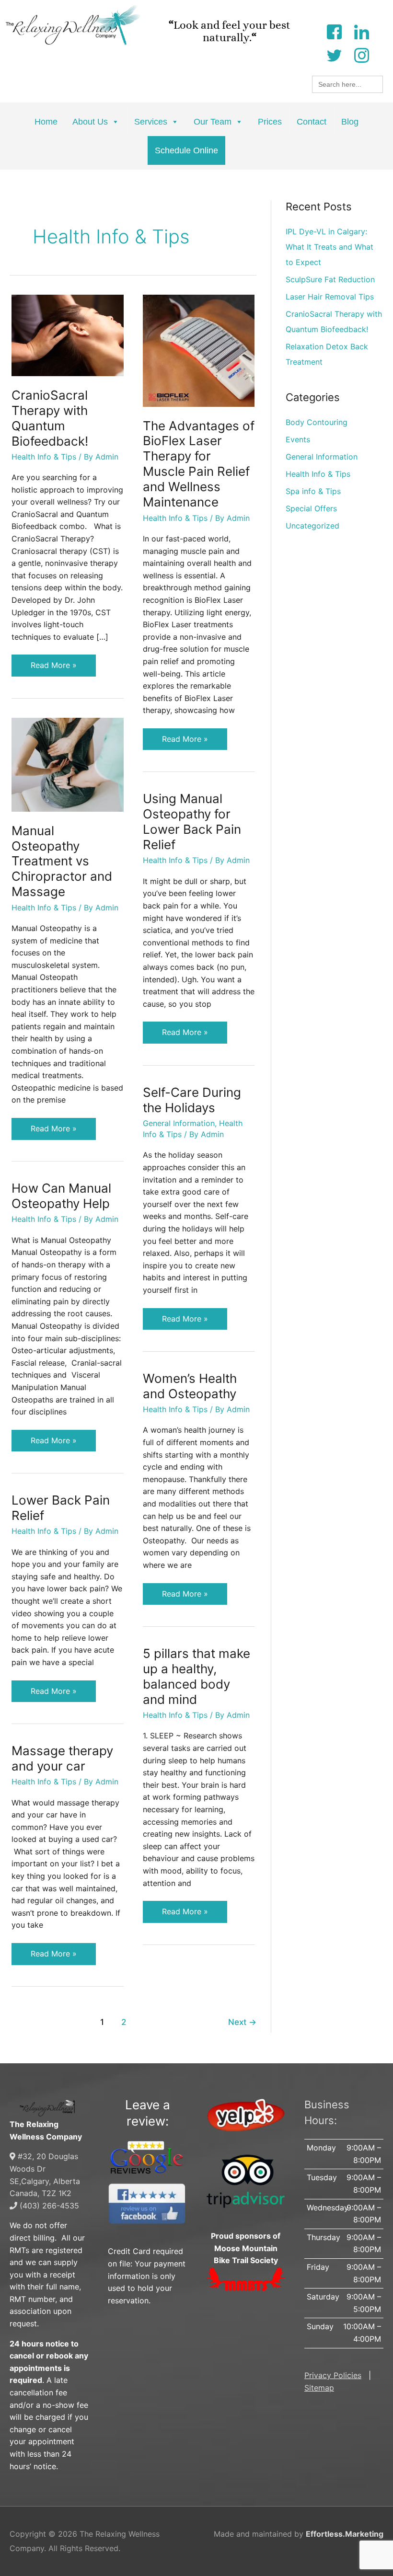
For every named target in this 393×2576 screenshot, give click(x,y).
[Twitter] (334, 54)
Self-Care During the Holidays (192, 1100)
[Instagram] (361, 54)
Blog (350, 122)
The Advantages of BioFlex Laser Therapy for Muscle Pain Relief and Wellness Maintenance (199, 464)
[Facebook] (334, 31)
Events (298, 439)
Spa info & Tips (313, 491)
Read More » (54, 662)
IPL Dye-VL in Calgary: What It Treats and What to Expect (329, 247)
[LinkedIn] (361, 31)
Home (46, 122)
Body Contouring (317, 422)
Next (242, 2022)
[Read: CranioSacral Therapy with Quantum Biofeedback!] (68, 334)
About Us (90, 122)
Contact (312, 122)
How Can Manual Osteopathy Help (61, 1196)
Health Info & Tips (44, 457)
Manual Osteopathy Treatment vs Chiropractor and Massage (62, 861)
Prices (270, 122)
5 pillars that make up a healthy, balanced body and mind (196, 1676)
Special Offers (311, 508)
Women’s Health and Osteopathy (190, 1386)
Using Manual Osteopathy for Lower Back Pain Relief (192, 822)
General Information (179, 1123)
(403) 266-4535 (48, 2206)
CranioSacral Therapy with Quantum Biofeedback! (50, 418)
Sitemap (319, 2388)
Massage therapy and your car (62, 1758)
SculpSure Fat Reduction (330, 279)
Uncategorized (312, 526)
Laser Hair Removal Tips (330, 297)
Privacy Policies (333, 2375)
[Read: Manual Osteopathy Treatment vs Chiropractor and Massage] (68, 764)
